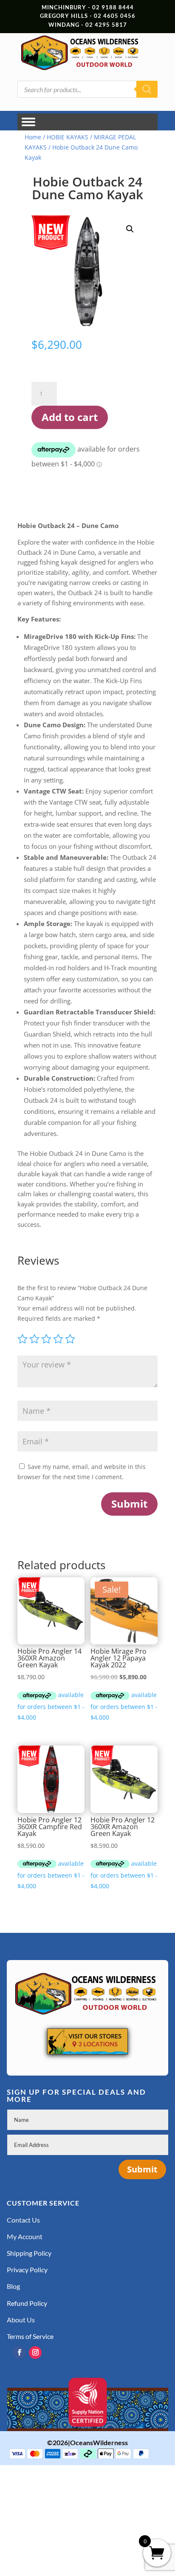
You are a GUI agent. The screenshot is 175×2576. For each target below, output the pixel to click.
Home (33, 137)
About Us (21, 2320)
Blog (13, 2286)
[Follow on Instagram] (35, 2353)
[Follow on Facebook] (19, 2353)
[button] (130, 229)
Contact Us (23, 2220)
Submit (129, 1504)
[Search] (147, 89)
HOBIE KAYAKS (68, 137)
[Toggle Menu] (28, 122)
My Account (25, 2236)
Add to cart (70, 417)
